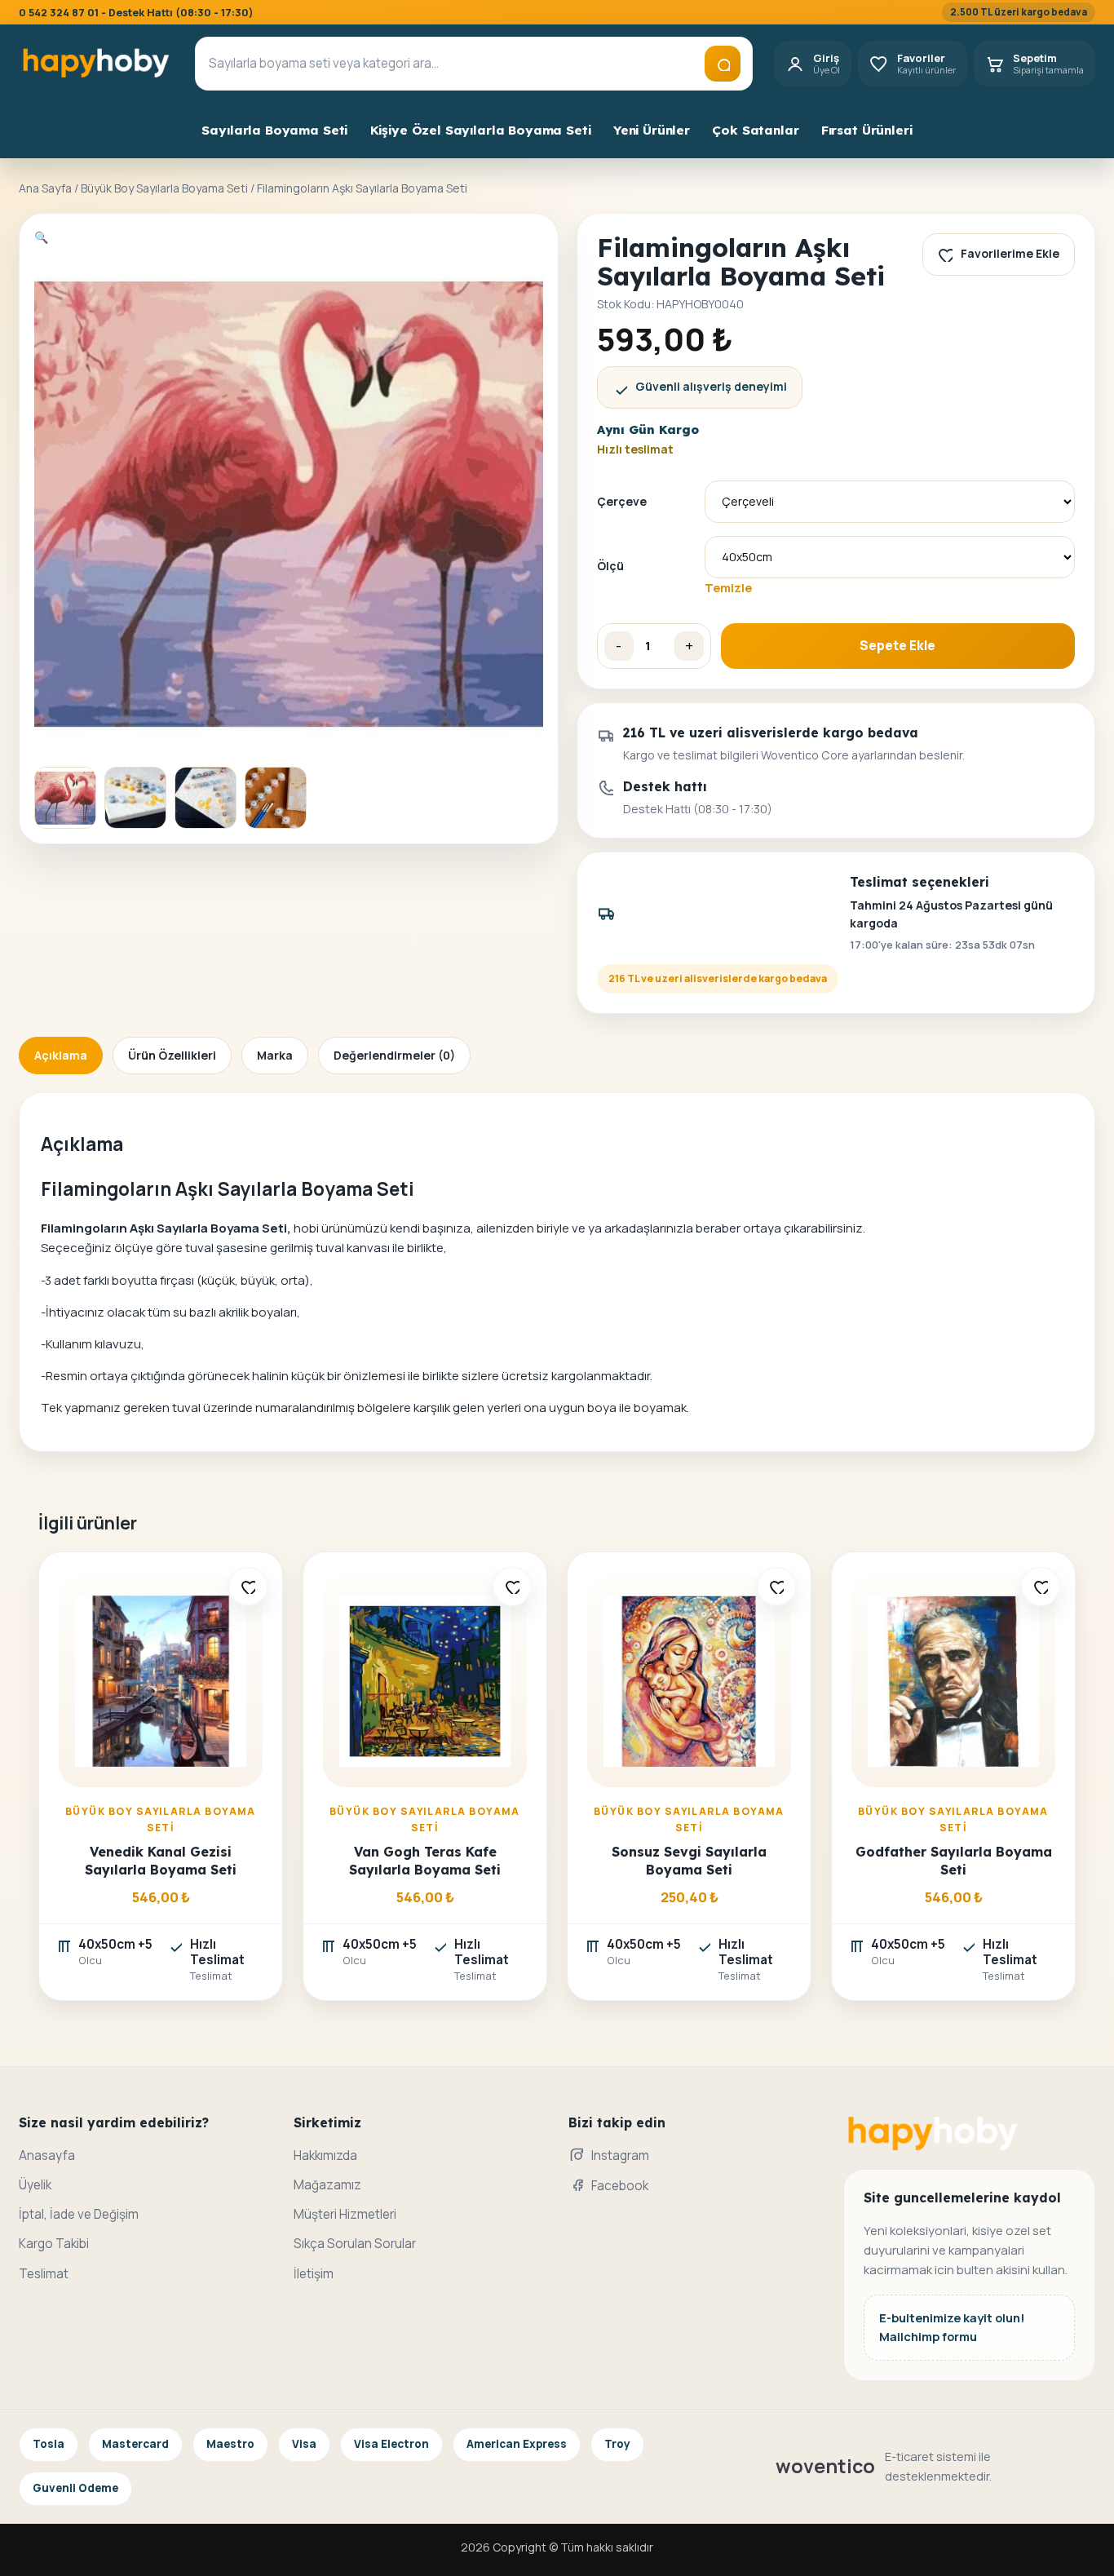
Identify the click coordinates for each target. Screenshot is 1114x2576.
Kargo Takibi (54, 2244)
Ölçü (610, 566)
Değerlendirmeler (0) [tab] (394, 1055)
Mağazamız (327, 2185)
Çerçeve (622, 501)
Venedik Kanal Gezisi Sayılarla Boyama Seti (161, 1860)
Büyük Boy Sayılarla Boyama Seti (164, 188)
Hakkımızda (325, 2156)
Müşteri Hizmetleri (345, 2214)
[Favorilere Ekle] (248, 1587)
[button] (41, 237)
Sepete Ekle (897, 646)
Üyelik (35, 2185)
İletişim (314, 2274)
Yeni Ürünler (652, 130)
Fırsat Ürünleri (867, 130)
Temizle (728, 587)
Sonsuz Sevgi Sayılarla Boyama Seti (689, 1860)
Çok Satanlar (755, 130)
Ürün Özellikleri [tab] (172, 1055)
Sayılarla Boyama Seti (274, 130)
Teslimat (44, 2274)
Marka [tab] (275, 1055)
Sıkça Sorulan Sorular (355, 2244)
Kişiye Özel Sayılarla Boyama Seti (481, 130)
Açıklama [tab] (61, 1055)
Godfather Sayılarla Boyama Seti (954, 1860)
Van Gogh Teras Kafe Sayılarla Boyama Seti (425, 1860)
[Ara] (723, 64)
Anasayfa (47, 2156)
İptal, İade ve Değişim (79, 2214)
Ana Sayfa (45, 188)
